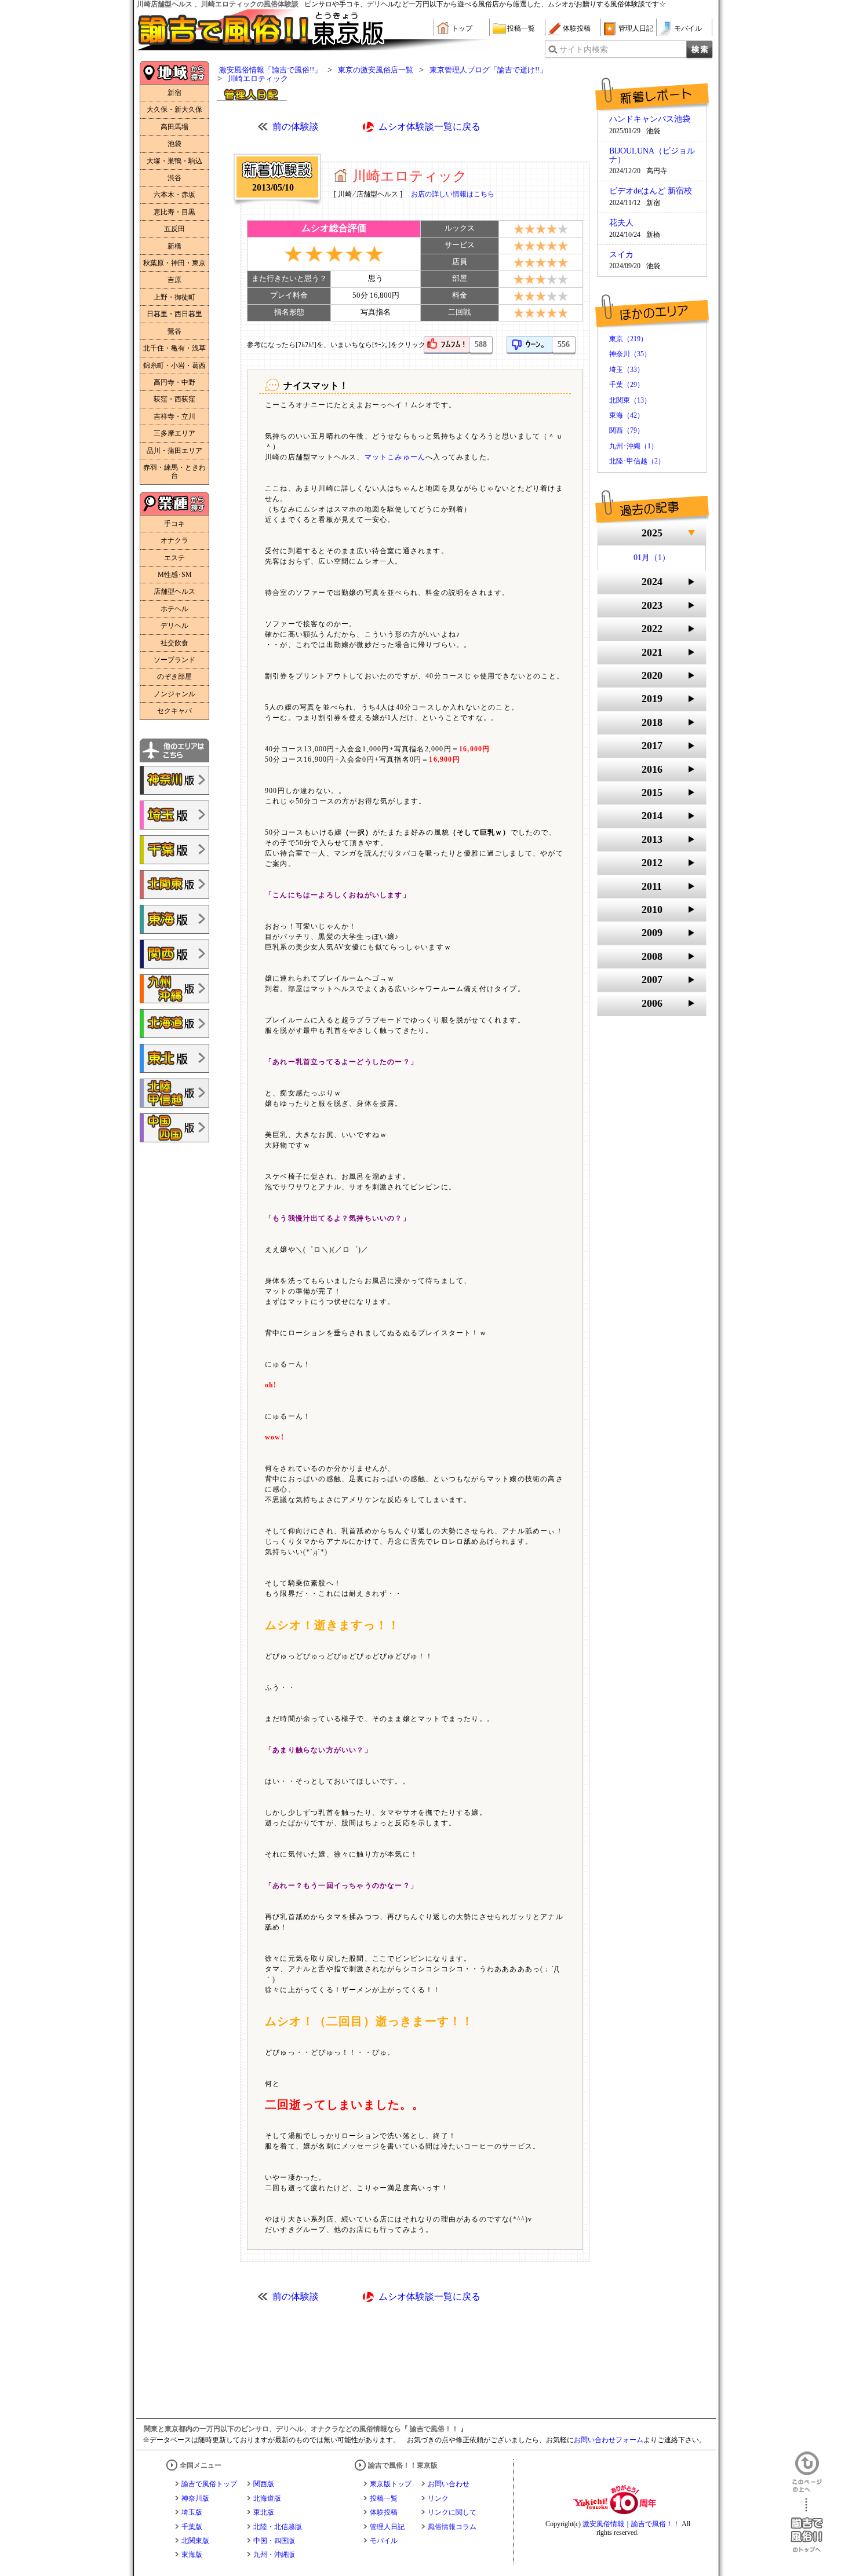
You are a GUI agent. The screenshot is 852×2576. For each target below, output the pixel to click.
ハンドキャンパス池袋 (650, 119)
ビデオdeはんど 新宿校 (651, 191)
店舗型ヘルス (174, 591)
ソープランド (174, 660)
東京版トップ (391, 2484)
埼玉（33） (627, 370)
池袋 (174, 144)
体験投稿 (577, 28)
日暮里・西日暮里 (174, 314)
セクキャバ (174, 711)
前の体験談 (296, 127)
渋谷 (174, 178)
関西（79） (627, 430)
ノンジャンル (174, 694)
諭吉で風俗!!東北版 (174, 1058)
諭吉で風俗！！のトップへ (807, 2525)
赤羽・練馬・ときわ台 (174, 472)
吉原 (174, 280)
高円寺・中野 (174, 382)
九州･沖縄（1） (633, 446)
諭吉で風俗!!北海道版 (174, 1024)
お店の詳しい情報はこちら (453, 194)
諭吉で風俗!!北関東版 (174, 885)
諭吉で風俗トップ (209, 2484)
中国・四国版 (274, 2541)
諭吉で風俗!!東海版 (174, 919)
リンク (438, 2498)
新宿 (174, 93)
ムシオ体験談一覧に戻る (429, 127)
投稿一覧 (521, 28)
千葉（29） (627, 385)
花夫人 (621, 223)
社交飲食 (174, 643)
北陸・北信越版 (278, 2527)
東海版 (192, 2555)
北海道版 (267, 2498)
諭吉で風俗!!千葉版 (174, 850)
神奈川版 (195, 2498)
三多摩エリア (174, 433)
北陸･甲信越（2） (637, 461)
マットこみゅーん (395, 457)
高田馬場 (174, 127)
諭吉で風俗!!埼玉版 (174, 815)
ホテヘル (174, 609)
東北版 (264, 2512)
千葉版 (192, 2527)
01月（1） (652, 558)
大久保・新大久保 (174, 109)
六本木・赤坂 (174, 195)
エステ (174, 558)
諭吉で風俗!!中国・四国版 (174, 1128)
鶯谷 (174, 331)
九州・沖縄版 (274, 2555)
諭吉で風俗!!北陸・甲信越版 (174, 1093)
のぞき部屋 (174, 677)
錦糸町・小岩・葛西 (174, 366)
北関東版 (195, 2541)
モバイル (688, 28)
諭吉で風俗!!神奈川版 (174, 780)
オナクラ (174, 540)
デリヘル (174, 626)
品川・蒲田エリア (174, 451)
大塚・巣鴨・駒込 (174, 161)
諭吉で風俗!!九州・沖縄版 (174, 989)
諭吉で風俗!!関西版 (174, 954)
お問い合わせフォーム (609, 2440)
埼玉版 (192, 2512)
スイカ (621, 255)
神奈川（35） (630, 354)
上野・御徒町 (174, 297)
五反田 (174, 229)
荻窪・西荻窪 (174, 399)
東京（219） (628, 339)
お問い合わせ (449, 2484)
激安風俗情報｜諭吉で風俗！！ (631, 2524)
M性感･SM (175, 575)
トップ (462, 28)
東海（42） (627, 415)
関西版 (264, 2484)
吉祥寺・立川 (174, 416)
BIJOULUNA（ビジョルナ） (652, 155)
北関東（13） (630, 400)
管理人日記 (636, 28)
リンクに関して (452, 2512)
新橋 (174, 246)
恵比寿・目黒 (174, 212)
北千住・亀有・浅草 (174, 348)
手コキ (174, 524)
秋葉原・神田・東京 (174, 263)
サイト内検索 (584, 50)
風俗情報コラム (452, 2527)
